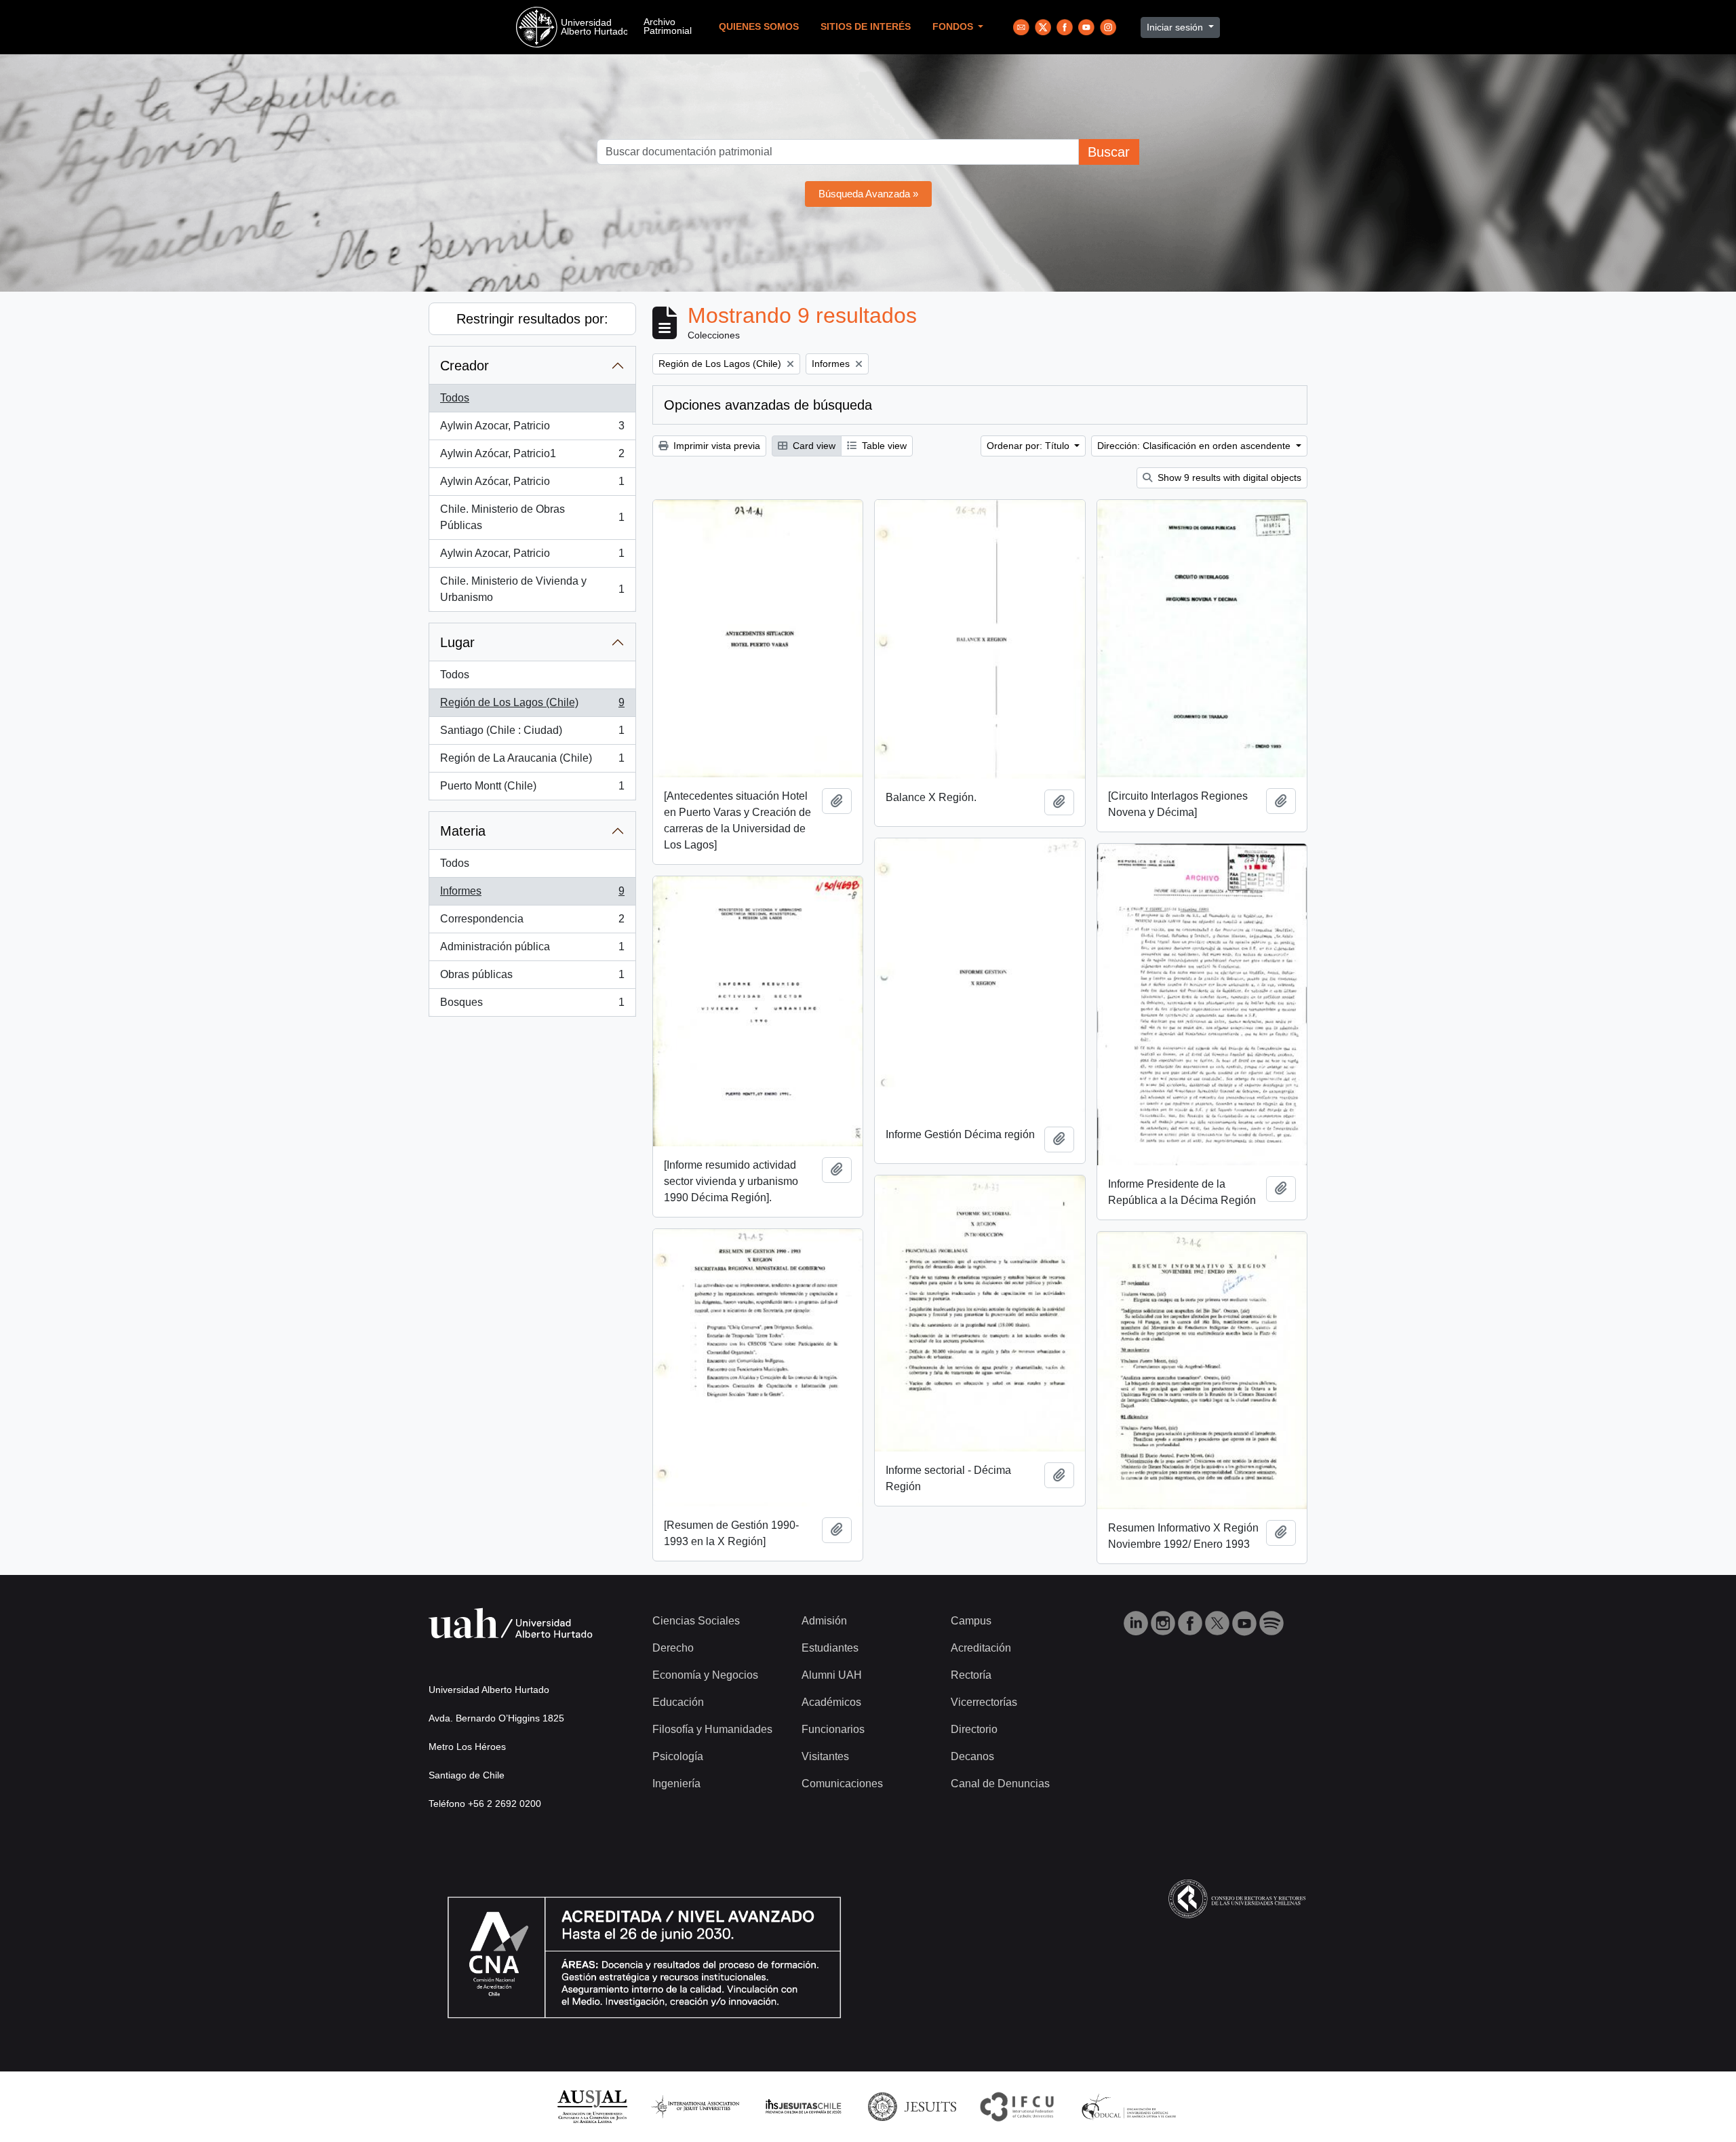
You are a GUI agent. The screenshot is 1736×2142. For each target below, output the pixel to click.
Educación (678, 1702)
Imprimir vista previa (715, 446)
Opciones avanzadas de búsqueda (768, 405)
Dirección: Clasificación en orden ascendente (1195, 446)
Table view (883, 446)
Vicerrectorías (984, 1702)
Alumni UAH (832, 1675)
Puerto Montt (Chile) (532, 790)
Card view (813, 446)
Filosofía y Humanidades (712, 1729)
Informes (532, 895)
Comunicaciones (842, 1784)
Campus (971, 1621)
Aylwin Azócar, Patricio (532, 485)
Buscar (1109, 152)
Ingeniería (676, 1784)
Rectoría (971, 1675)
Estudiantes (830, 1648)
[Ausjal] (592, 2106)
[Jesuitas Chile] (804, 2106)
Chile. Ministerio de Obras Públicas (532, 517)
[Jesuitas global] (912, 2106)
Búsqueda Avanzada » (868, 194)
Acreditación (981, 1648)
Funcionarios (833, 1729)
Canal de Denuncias (1000, 1784)
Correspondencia (532, 923)
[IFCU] (1017, 2106)
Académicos (831, 1702)
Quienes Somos (759, 27)
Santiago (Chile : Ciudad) (532, 734)
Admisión (824, 1621)
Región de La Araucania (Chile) (532, 762)
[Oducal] (1131, 2106)
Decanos (972, 1756)
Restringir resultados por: (532, 319)
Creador (465, 366)
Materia (463, 831)
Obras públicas (532, 978)
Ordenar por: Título (1029, 446)
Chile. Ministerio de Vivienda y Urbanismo (532, 589)
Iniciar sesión (1176, 27)
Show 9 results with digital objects (1228, 478)
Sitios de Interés (866, 27)
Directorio (974, 1729)
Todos (455, 398)
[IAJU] (695, 2106)
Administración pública (532, 951)
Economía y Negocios (705, 1675)
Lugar (457, 642)
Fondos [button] (954, 27)
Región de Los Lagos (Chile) (532, 706)
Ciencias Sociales (696, 1621)
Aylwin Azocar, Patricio (532, 430)
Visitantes (825, 1756)
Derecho (673, 1648)
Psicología (678, 1756)
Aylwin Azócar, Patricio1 (532, 457)
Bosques (532, 1006)
